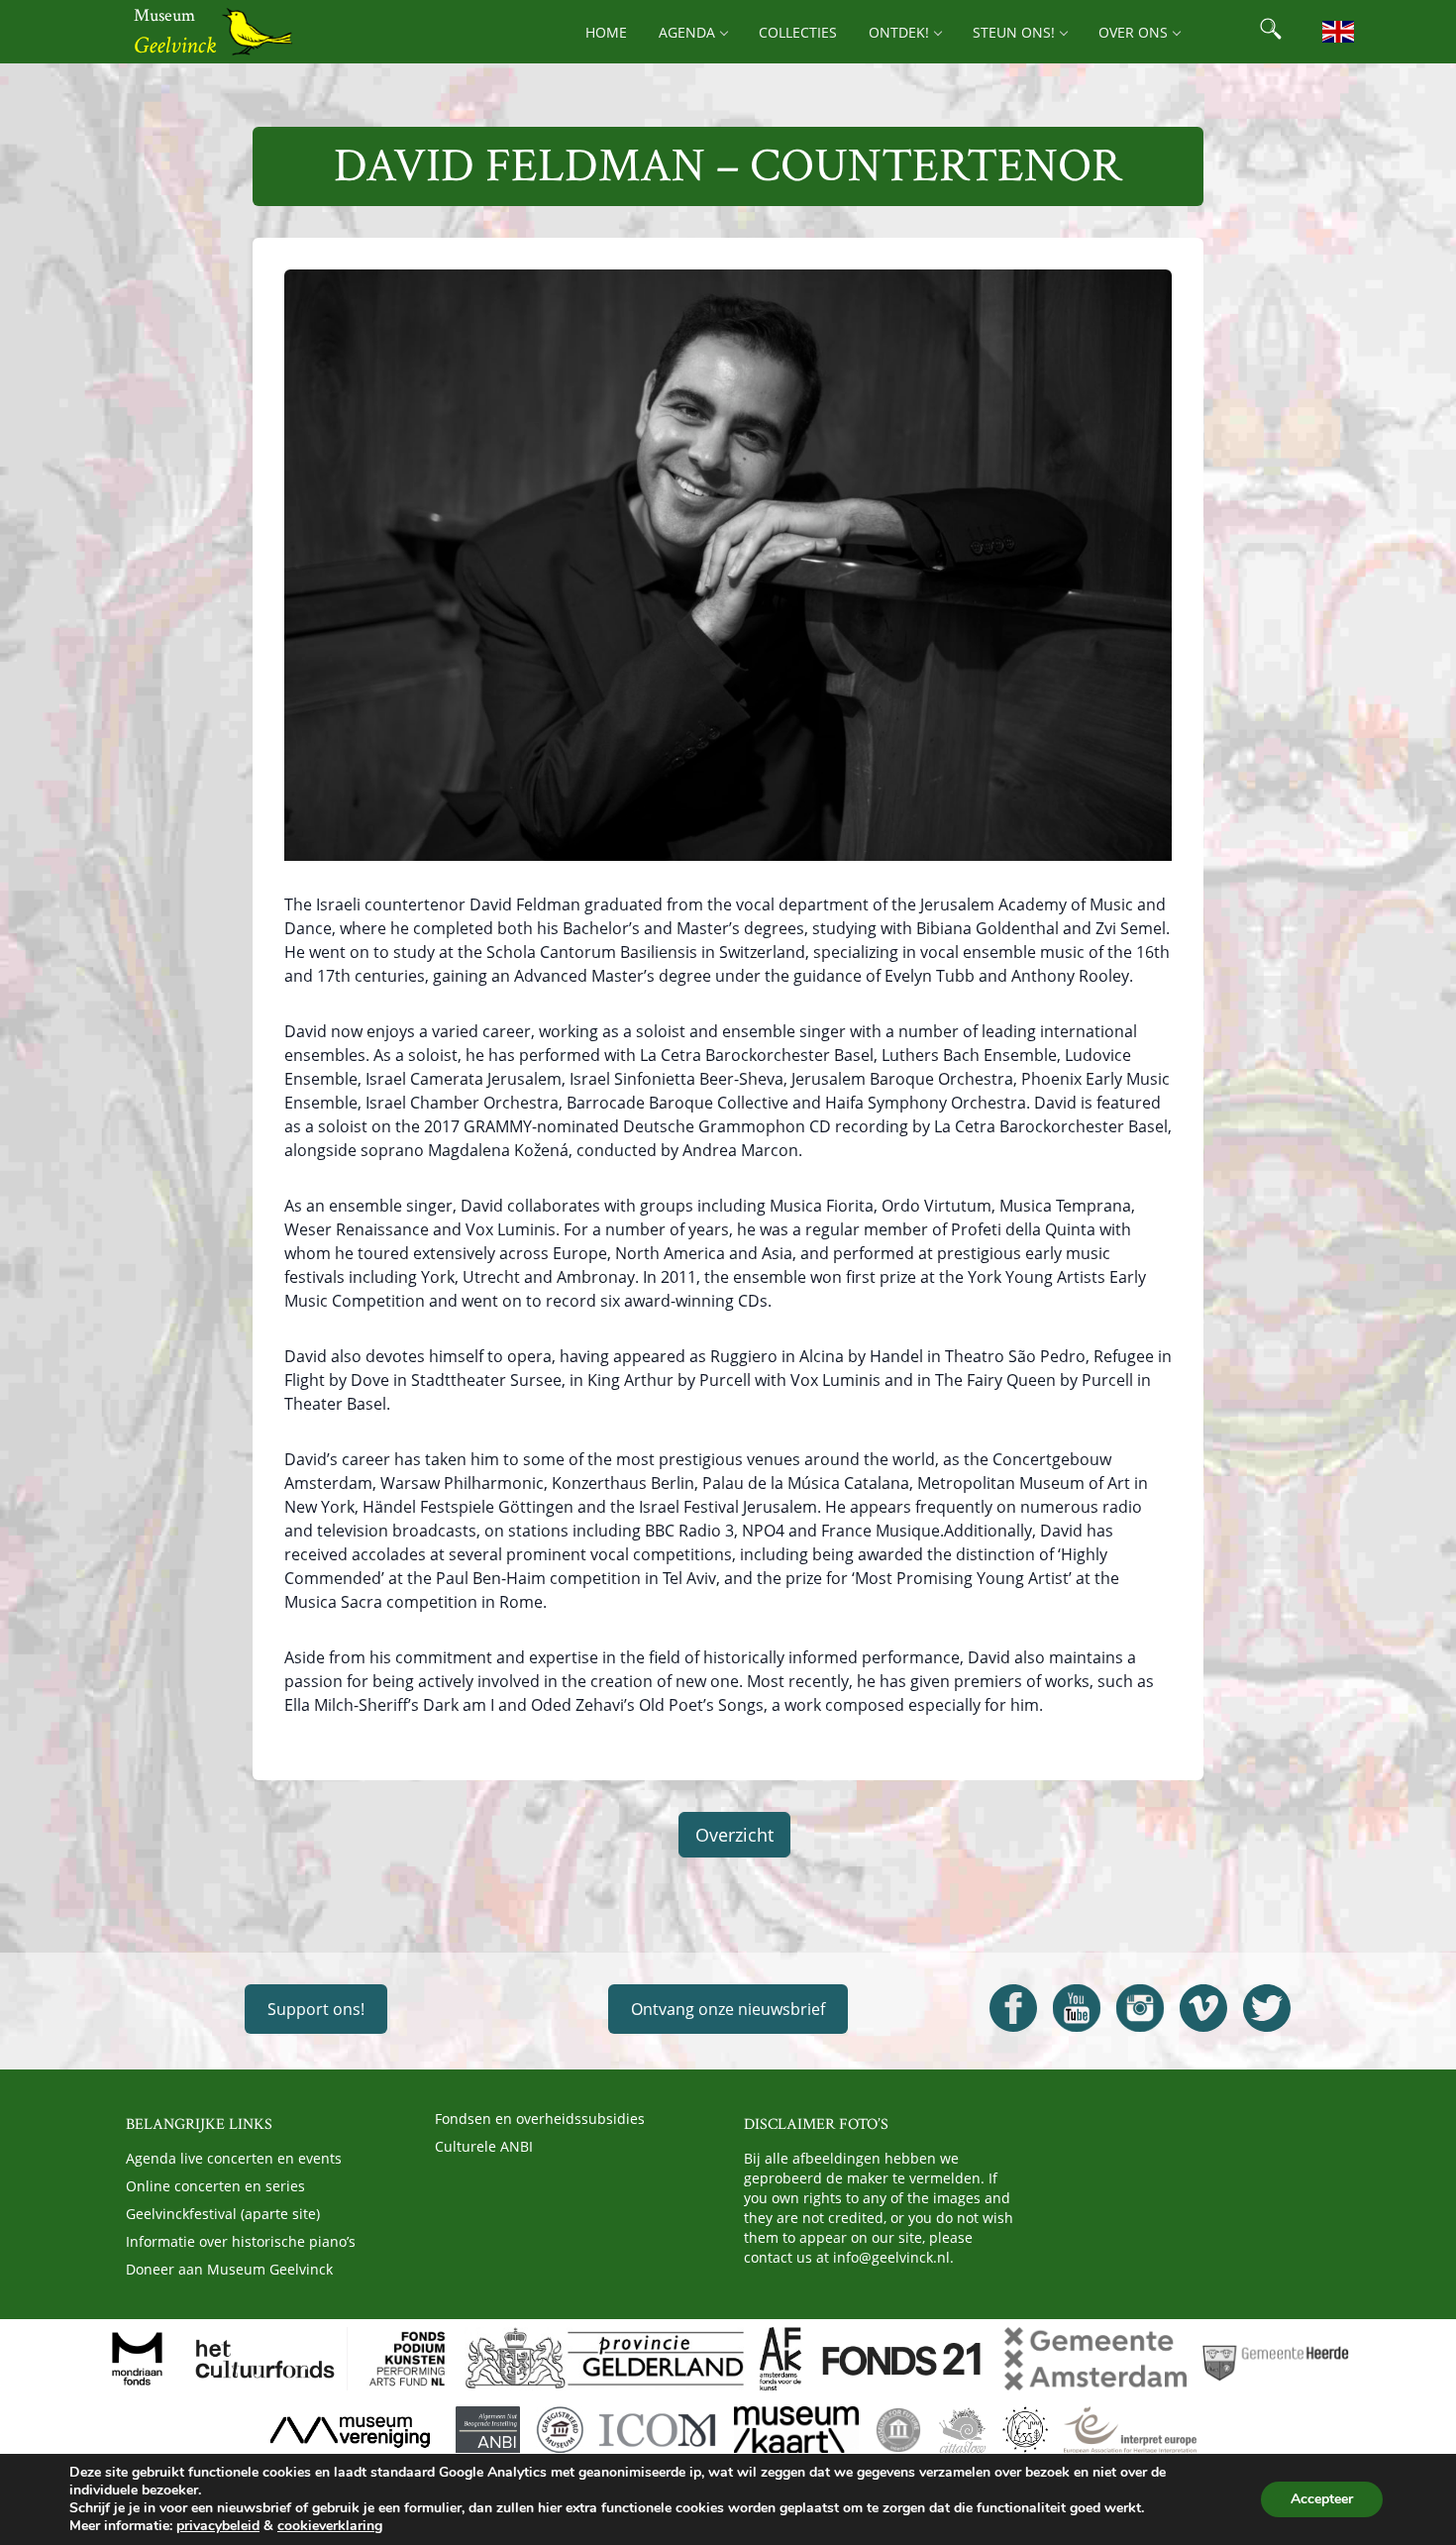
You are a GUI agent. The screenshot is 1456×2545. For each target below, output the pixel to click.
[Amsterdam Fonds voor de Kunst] (780, 2359)
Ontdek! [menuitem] (899, 32)
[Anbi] (488, 2430)
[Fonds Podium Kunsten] (406, 2359)
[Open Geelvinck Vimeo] (1203, 2008)
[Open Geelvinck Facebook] (1013, 2008)
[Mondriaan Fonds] (137, 2359)
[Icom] (658, 2430)
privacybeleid (218, 2526)
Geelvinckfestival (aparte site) (223, 2214)
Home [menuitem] (606, 32)
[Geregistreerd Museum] (560, 2430)
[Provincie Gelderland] (604, 2359)
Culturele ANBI (484, 2146)
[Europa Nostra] (1025, 2430)
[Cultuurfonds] (265, 2359)
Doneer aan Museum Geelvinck (229, 2269)
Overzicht (734, 1835)
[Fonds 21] (903, 2359)
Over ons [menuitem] (1133, 32)
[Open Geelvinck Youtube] (1077, 2008)
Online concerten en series (215, 2186)
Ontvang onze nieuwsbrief (728, 2009)
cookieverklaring (330, 2526)
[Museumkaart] (796, 2430)
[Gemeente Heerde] (1276, 2359)
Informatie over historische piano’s (241, 2241)
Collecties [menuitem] (798, 32)
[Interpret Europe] (1130, 2430)
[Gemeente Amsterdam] (1095, 2359)
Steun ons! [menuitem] (1014, 32)
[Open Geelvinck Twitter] (1267, 2008)
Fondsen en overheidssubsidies (540, 2119)
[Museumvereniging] (350, 2430)
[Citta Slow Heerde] (962, 2430)
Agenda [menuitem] (687, 32)
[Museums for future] (898, 2430)
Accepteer (1322, 2499)
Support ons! (316, 2009)
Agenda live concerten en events (234, 2158)
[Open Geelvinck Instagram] (1140, 2008)
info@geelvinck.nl (891, 2257)
